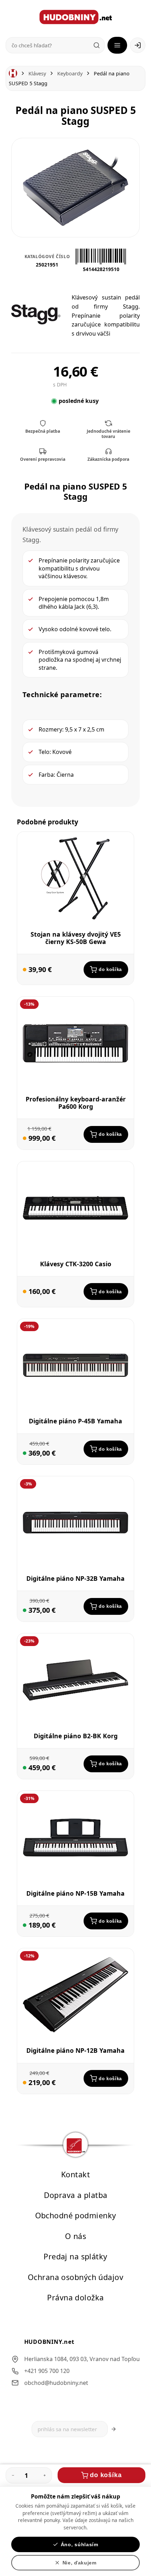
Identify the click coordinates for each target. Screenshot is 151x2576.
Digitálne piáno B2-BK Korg (76, 1736)
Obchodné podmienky (76, 2215)
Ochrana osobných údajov (75, 2277)
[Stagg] (36, 315)
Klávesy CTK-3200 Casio (76, 1264)
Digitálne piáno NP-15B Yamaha (75, 1893)
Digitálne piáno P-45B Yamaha (75, 1421)
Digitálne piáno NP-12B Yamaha (75, 2051)
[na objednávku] (25, 970)
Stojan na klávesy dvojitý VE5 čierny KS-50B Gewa (76, 938)
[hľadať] (97, 45)
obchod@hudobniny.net (56, 2382)
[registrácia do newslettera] (114, 2429)
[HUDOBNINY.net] (76, 17)
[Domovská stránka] (13, 73)
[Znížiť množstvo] (13, 2475)
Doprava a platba (76, 2195)
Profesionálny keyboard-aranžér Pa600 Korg (76, 1103)
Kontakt (75, 2174)
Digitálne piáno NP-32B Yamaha (75, 1578)
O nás (75, 2236)
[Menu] (117, 45)
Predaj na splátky (75, 2256)
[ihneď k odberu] (25, 1453)
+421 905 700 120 (47, 2371)
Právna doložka (75, 2297)
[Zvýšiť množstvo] (45, 2475)
